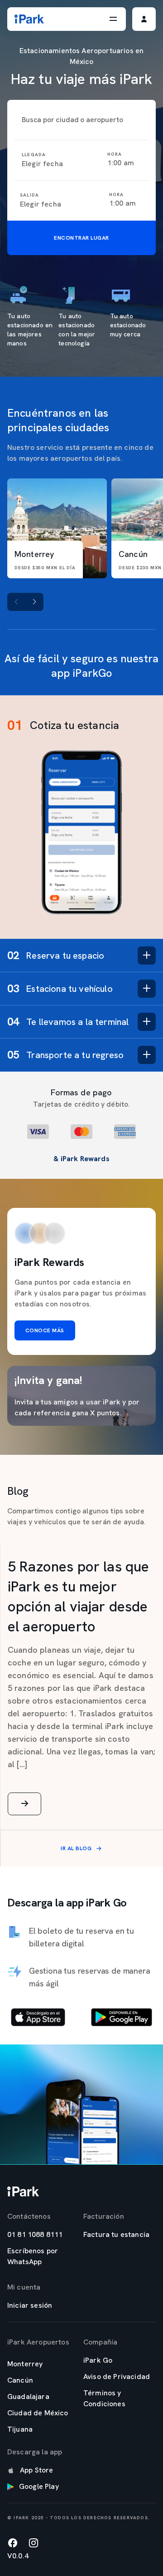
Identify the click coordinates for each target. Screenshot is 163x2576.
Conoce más (45, 1330)
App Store (36, 2470)
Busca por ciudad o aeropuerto (72, 120)
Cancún (20, 2380)
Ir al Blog (76, 1848)
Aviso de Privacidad (117, 2377)
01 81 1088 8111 (35, 2234)
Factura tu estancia (116, 2234)
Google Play (39, 2486)
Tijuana (20, 2429)
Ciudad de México (38, 2413)
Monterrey (25, 2364)
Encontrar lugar (81, 238)
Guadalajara (28, 2396)
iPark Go (98, 2360)
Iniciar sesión (30, 2305)
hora (115, 154)
